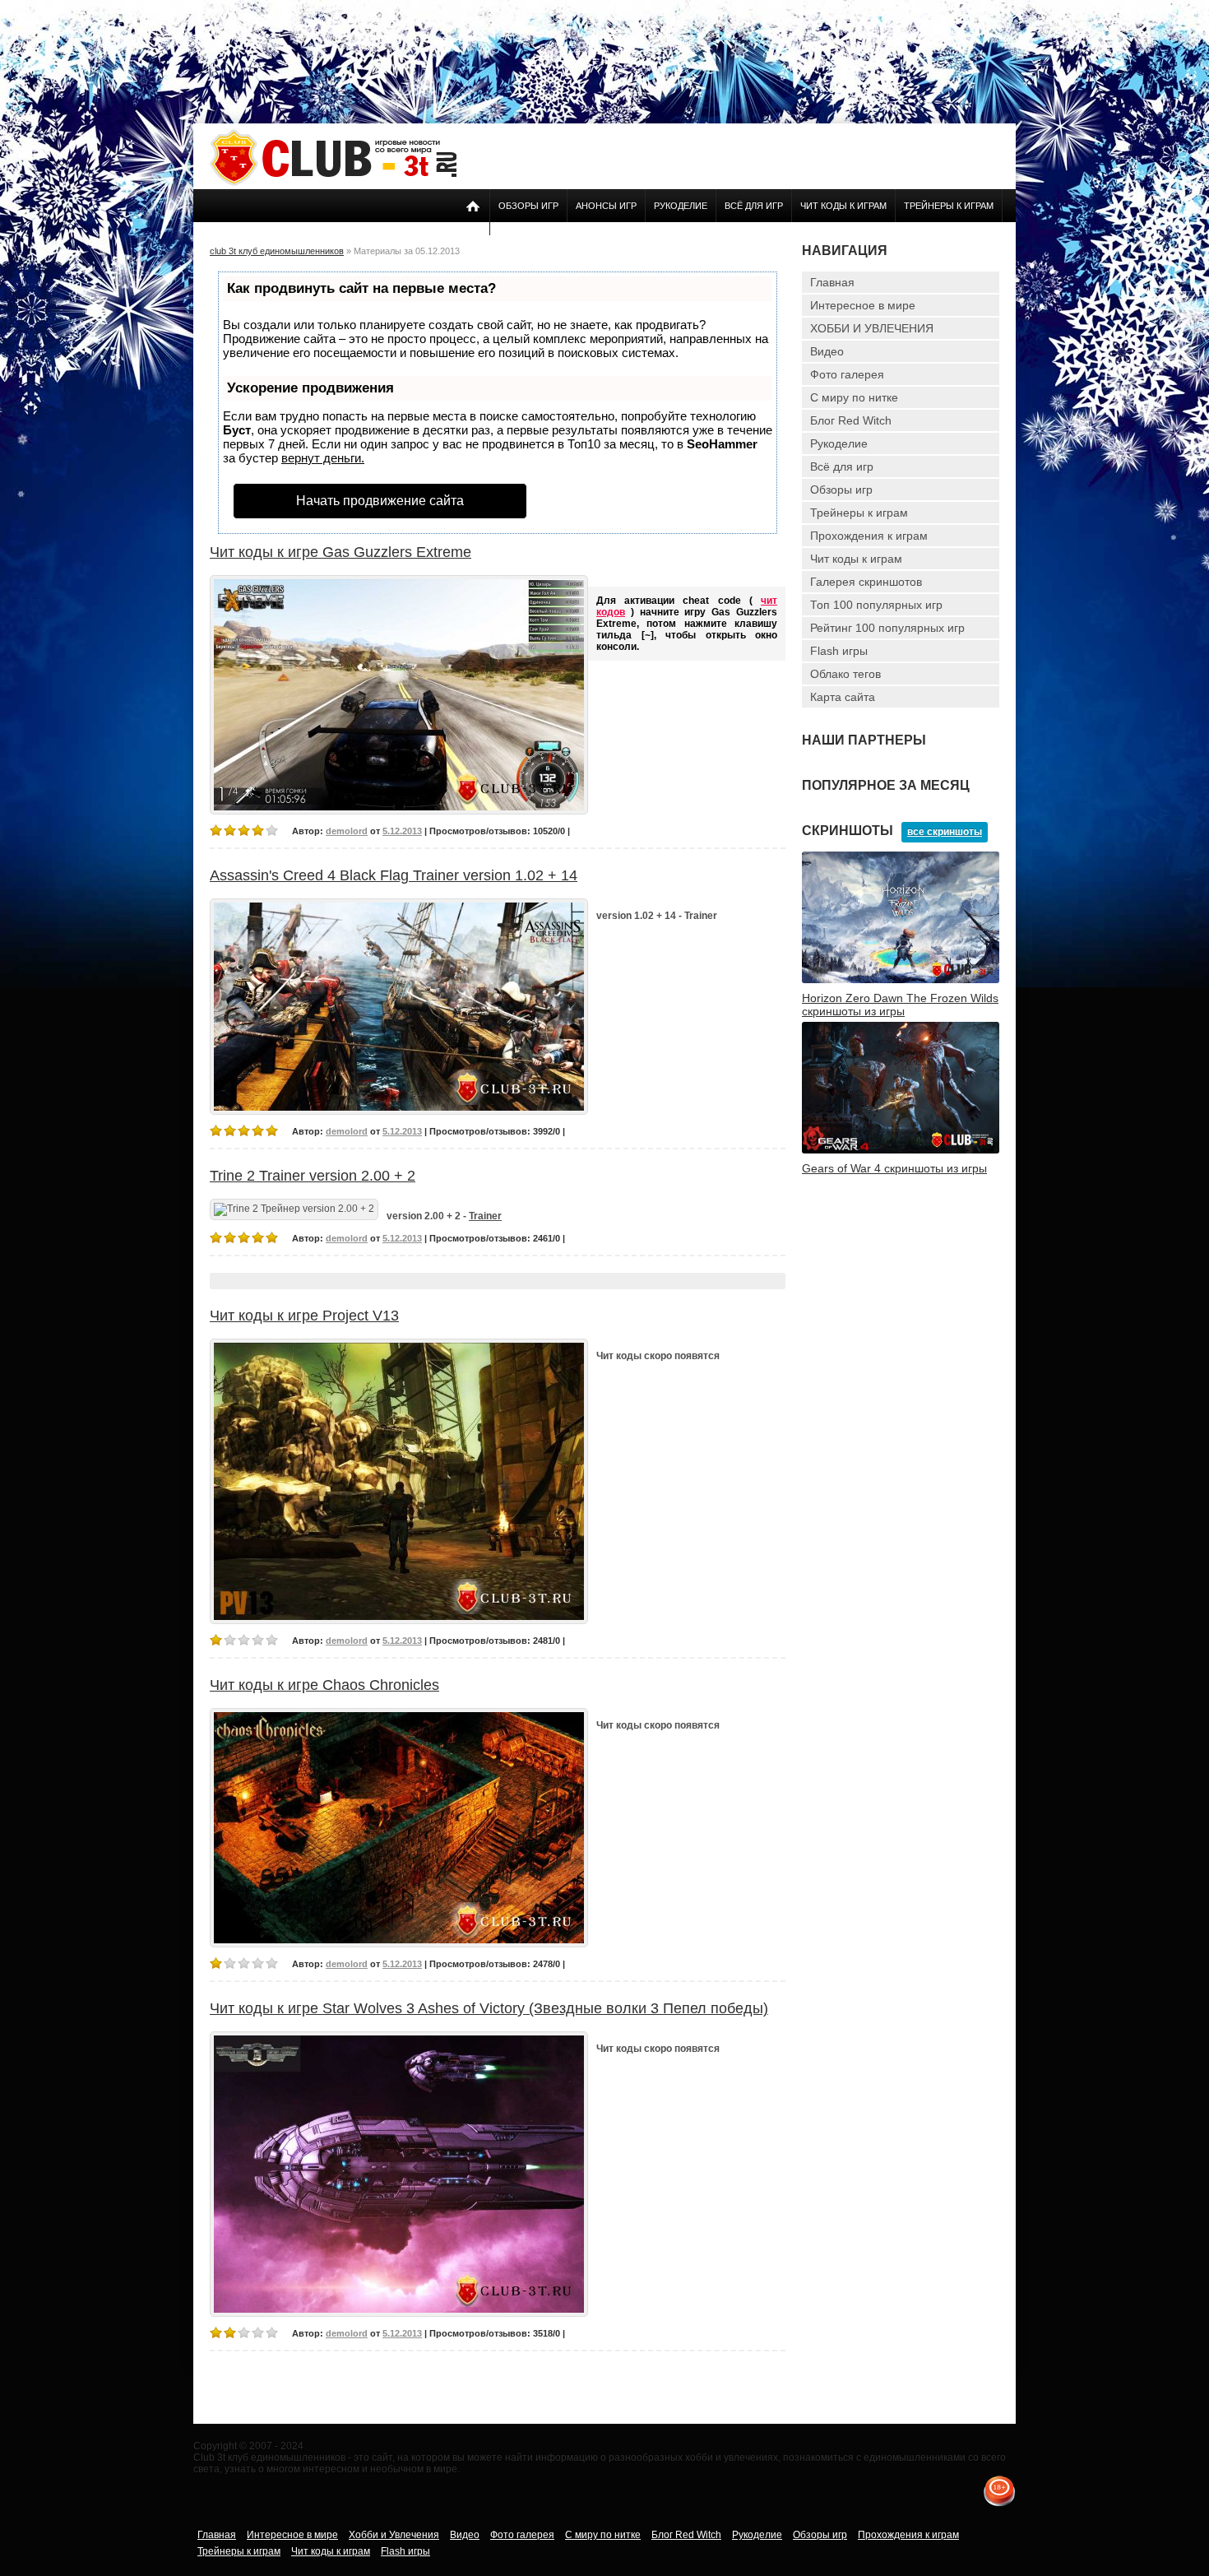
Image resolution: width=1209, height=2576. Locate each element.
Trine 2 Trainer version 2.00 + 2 (313, 1176)
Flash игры (839, 651)
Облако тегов (845, 674)
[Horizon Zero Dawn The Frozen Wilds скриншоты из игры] (901, 980)
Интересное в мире (863, 305)
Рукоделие (681, 206)
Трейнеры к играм (949, 206)
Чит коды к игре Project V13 (304, 1316)
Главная (832, 282)
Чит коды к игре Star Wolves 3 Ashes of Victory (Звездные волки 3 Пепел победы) (489, 2008)
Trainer (485, 1216)
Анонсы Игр (606, 206)
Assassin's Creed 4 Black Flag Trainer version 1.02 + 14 (394, 875)
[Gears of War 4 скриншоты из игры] (901, 1150)
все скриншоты (945, 832)
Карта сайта (843, 697)
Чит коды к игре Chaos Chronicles (324, 1685)
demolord (347, 831)
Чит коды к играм (843, 206)
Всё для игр (754, 206)
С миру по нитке (854, 397)
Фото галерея (847, 374)
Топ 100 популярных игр (876, 605)
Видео (827, 351)
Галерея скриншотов (866, 582)
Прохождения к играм (869, 536)
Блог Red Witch (851, 420)
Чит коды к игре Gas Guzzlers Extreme (340, 552)
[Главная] (333, 183)
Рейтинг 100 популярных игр (887, 628)
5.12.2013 (402, 831)
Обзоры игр (528, 206)
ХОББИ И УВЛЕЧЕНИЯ (872, 328)
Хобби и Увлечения (394, 2535)
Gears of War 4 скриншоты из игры (894, 1168)
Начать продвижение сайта (380, 501)
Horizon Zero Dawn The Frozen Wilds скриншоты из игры (900, 1005)
